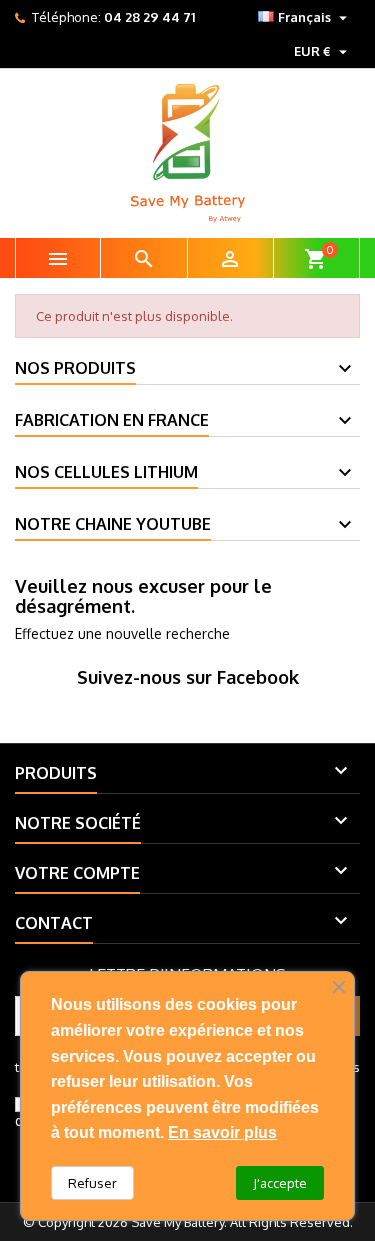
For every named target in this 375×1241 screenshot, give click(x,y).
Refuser (92, 1183)
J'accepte (280, 1183)
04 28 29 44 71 (149, 17)
